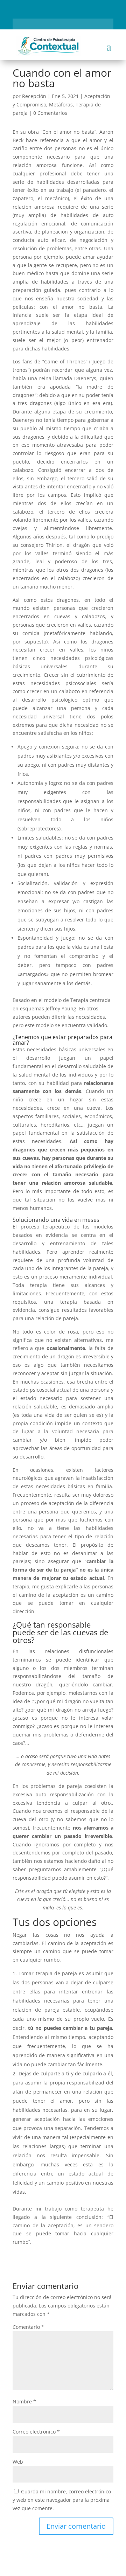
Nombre (24, 2401)
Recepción (34, 96)
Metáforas (61, 105)
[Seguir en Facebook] (45, 23)
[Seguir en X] (69, 23)
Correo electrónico (36, 2432)
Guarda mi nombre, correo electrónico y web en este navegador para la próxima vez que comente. (62, 2500)
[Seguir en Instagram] (57, 23)
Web (18, 2462)
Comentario (28, 2327)
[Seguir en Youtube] (81, 23)
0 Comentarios (50, 113)
